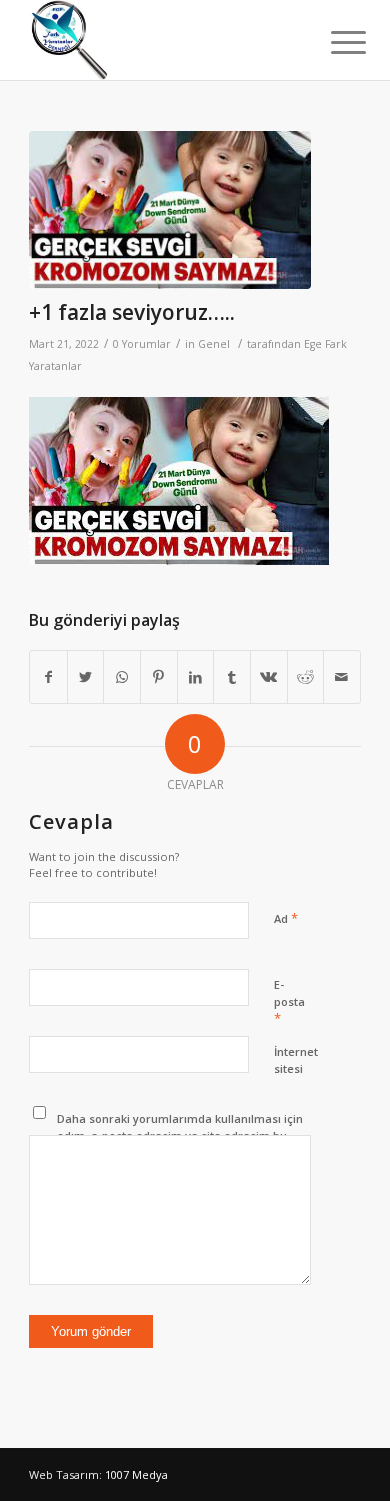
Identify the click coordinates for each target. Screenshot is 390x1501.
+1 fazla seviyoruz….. (132, 312)
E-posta (289, 1002)
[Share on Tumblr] (232, 677)
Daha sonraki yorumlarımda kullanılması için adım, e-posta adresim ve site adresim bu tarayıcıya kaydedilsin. (180, 1135)
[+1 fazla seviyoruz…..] (170, 210)
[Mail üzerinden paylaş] (342, 677)
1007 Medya (136, 1474)
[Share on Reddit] (306, 677)
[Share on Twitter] (86, 677)
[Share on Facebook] (48, 677)
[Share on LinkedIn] (196, 677)
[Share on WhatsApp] (122, 677)
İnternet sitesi (296, 1060)
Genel (214, 344)
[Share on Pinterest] (159, 677)
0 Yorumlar (142, 344)
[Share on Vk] (269, 677)
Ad (286, 918)
